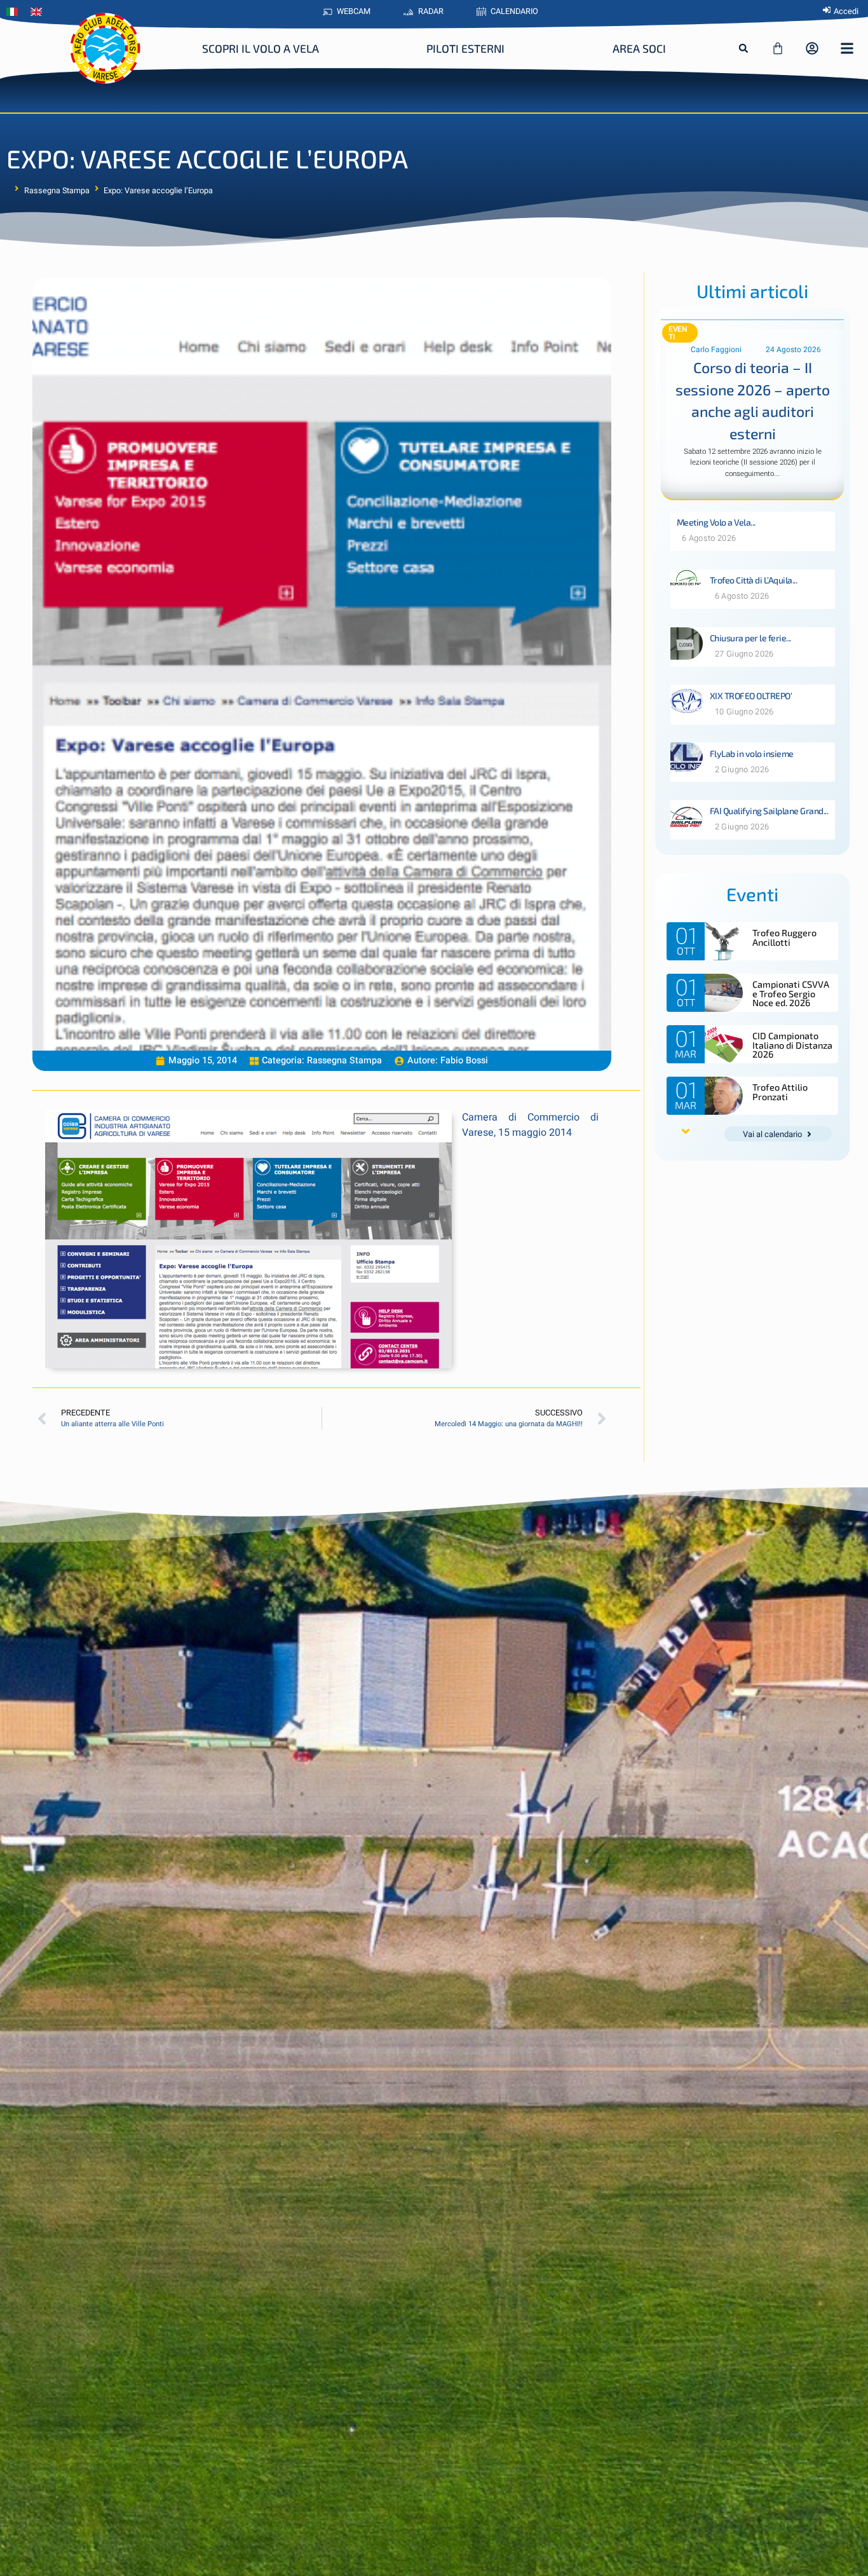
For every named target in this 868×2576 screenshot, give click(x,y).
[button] (743, 48)
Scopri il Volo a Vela (261, 48)
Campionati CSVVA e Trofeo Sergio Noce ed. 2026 (791, 993)
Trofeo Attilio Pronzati (780, 1092)
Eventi (678, 333)
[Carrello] (778, 48)
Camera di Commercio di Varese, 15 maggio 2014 (531, 1125)
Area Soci (639, 48)
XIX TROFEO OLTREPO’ (751, 696)
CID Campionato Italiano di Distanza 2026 (792, 1045)
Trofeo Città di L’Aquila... (754, 580)
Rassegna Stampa (57, 191)
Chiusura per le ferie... (750, 638)
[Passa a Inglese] (39, 12)
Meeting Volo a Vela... (716, 522)
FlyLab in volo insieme (752, 753)
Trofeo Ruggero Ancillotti (784, 937)
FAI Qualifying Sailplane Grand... (769, 811)
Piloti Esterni (465, 48)
